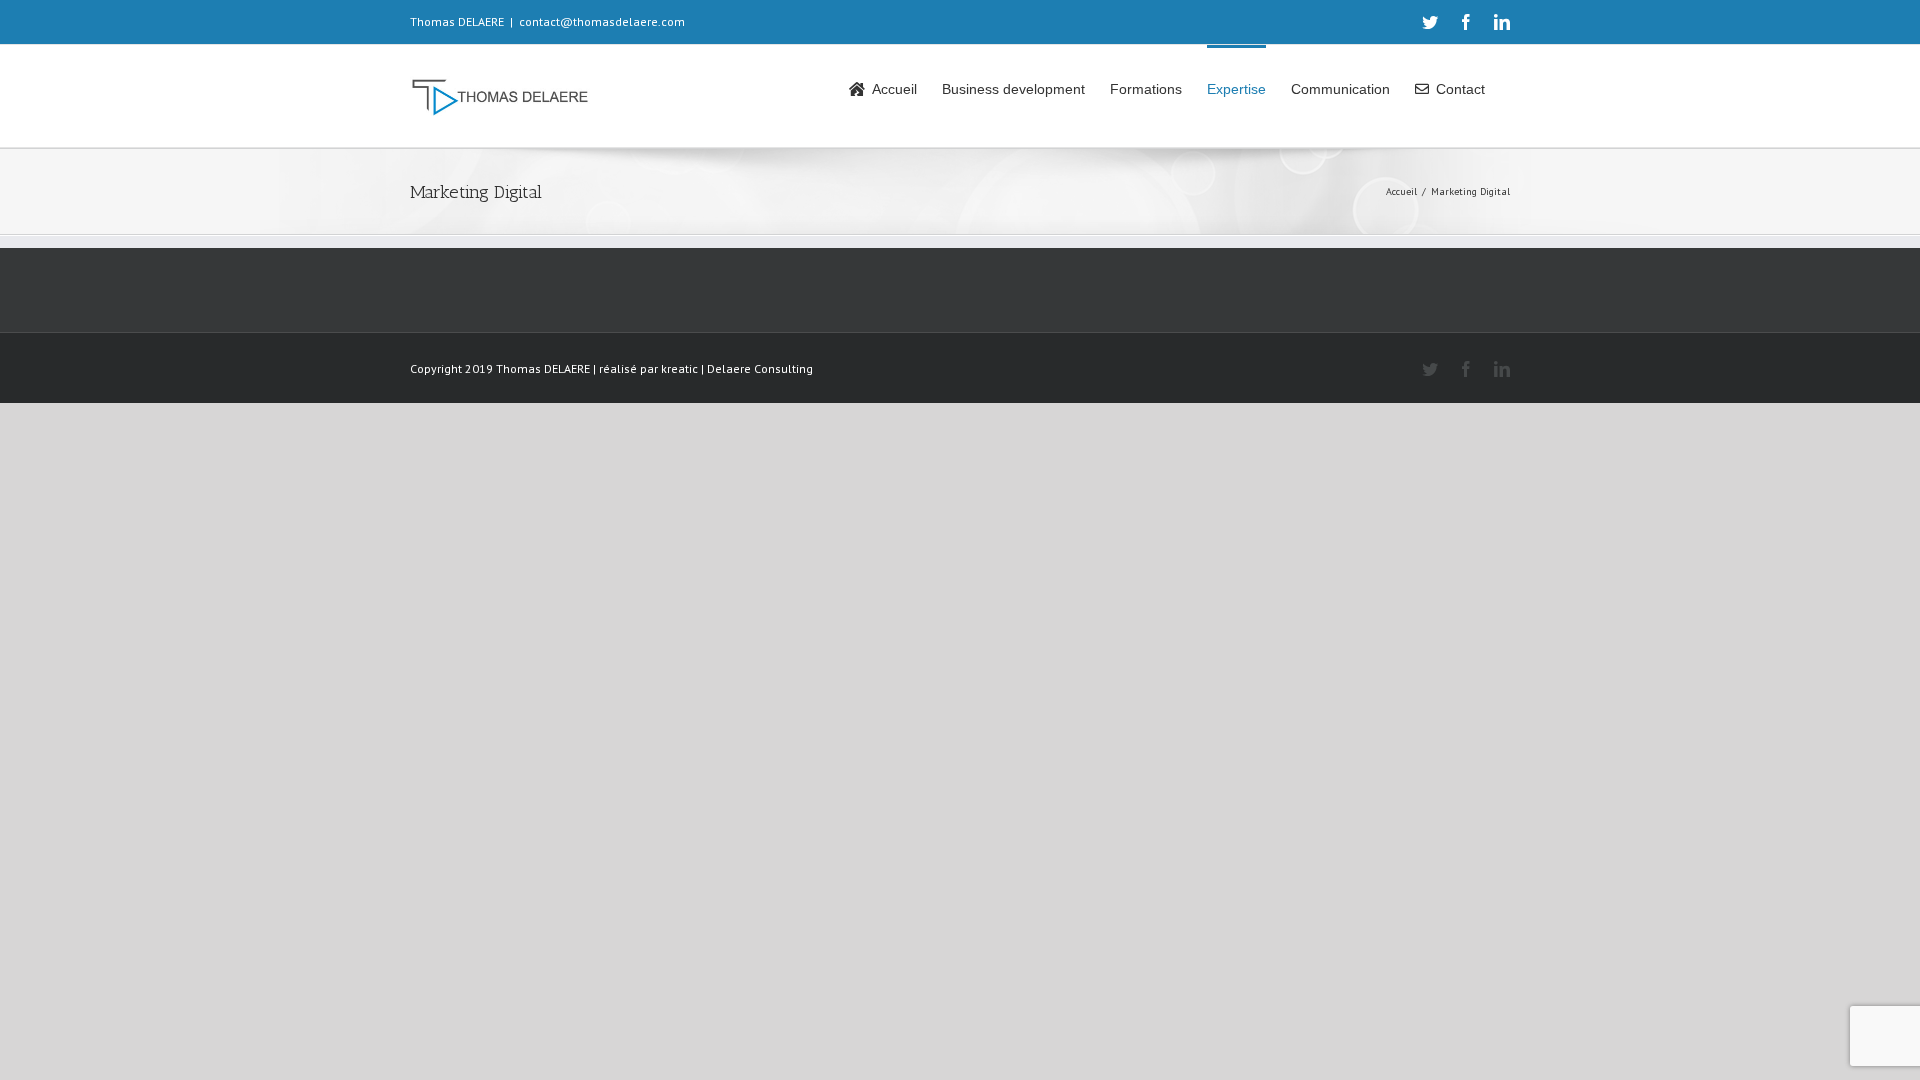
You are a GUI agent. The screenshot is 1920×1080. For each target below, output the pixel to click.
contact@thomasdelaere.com (602, 21)
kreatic (679, 368)
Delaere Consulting (760, 368)
